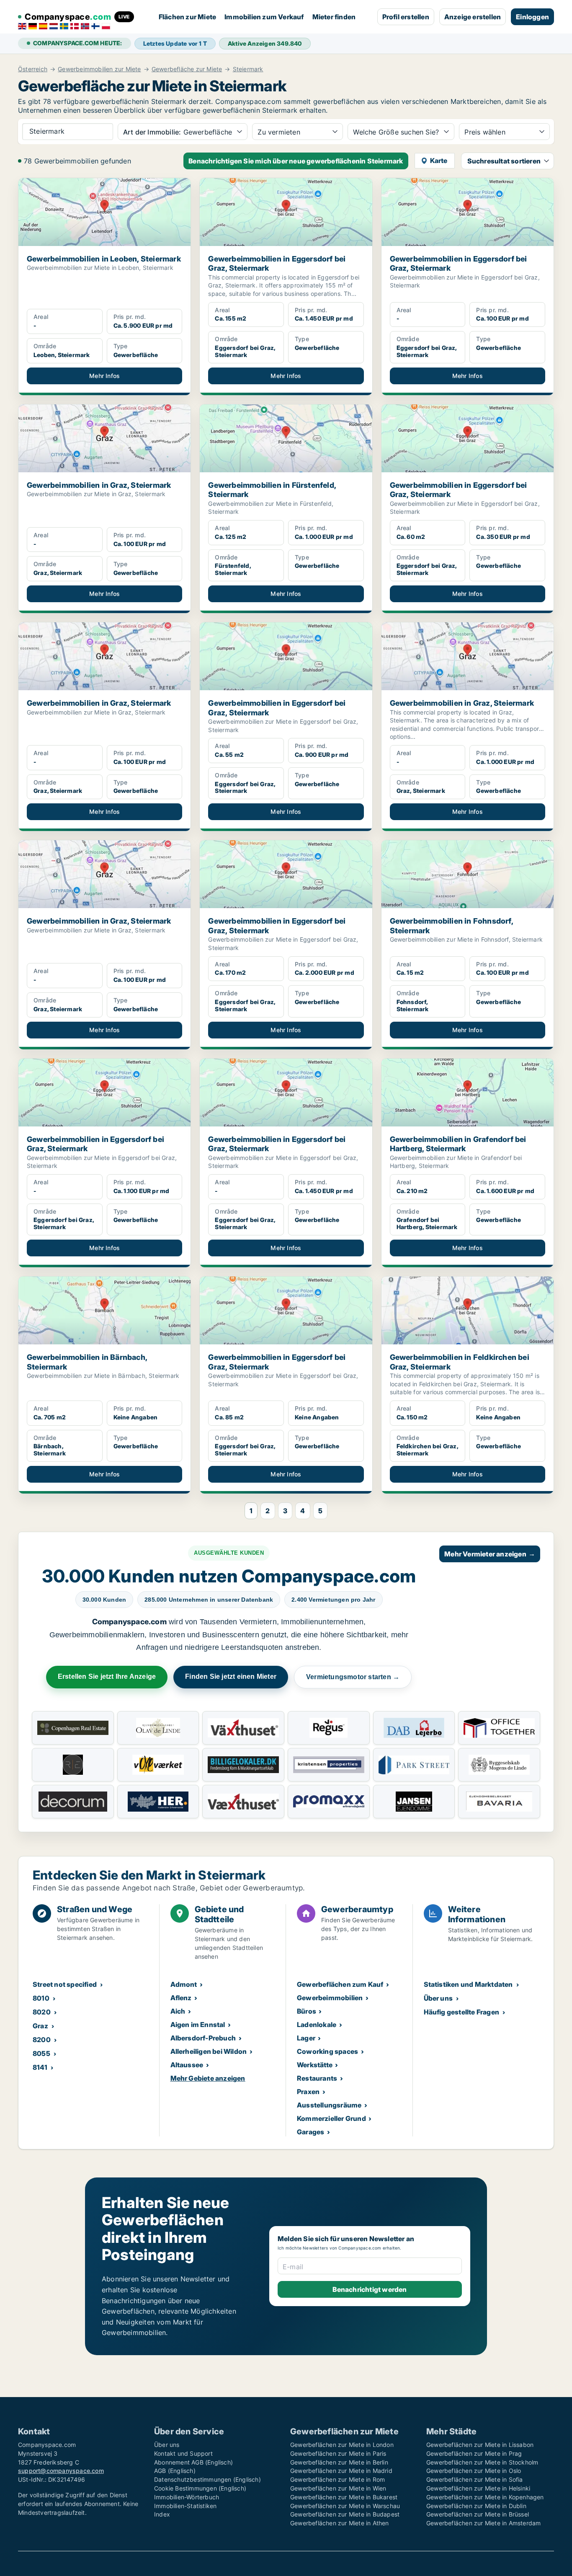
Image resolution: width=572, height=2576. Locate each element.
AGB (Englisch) (175, 2471)
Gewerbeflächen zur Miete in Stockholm (482, 2462)
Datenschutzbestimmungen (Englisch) (207, 2479)
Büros (307, 2011)
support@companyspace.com (61, 2471)
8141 (40, 2067)
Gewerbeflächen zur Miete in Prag (474, 2453)
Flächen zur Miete (187, 17)
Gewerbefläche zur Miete (187, 69)
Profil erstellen (406, 17)
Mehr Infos (104, 376)
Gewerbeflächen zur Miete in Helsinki (478, 2488)
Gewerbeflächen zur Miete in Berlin (339, 2462)
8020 (42, 2012)
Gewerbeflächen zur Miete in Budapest (345, 2514)
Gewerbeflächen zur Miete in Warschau (345, 2506)
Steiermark (248, 69)
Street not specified (65, 1984)
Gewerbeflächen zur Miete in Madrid (341, 2471)
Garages (310, 2132)
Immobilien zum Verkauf (264, 17)
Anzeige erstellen (473, 17)
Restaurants (317, 2078)
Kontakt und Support (183, 2453)
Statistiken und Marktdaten (468, 1984)
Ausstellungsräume (329, 2105)
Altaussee (187, 2065)
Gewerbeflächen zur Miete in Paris (338, 2453)
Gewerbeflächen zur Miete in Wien (338, 2488)
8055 (41, 2053)
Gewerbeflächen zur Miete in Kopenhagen (485, 2497)
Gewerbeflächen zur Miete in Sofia (475, 2479)
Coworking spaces (327, 2051)
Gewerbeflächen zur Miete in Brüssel (478, 2514)
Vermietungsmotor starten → (353, 1677)
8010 (41, 1998)
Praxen (308, 2092)
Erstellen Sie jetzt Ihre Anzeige (107, 1676)
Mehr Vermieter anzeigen (490, 1554)
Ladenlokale (317, 2025)
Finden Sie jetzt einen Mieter (231, 1676)
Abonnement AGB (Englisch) (193, 2462)
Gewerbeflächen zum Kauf (340, 1984)
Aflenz (181, 1998)
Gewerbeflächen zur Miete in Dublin (476, 2506)
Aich (178, 2011)
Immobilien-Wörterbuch (187, 2497)
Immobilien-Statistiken (185, 2506)
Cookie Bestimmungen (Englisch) (200, 2488)
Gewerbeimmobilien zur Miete (99, 69)
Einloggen (532, 17)
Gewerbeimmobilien (330, 1998)
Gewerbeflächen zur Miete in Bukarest (344, 2497)
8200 (42, 2040)
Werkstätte (315, 2065)
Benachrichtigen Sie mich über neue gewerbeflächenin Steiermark (296, 161)
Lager (306, 2038)
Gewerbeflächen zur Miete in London (342, 2445)
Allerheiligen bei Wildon (209, 2051)
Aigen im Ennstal (198, 2025)
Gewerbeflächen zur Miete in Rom (338, 2479)
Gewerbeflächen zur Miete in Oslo (474, 2471)
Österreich (33, 69)
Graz (40, 2026)
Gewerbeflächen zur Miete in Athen (340, 2523)
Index (162, 2514)
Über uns (438, 1998)
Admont (184, 1984)
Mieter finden (334, 17)
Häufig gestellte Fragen (462, 2012)
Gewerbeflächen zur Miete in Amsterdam (483, 2523)
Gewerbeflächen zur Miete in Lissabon (480, 2445)
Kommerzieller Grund (331, 2118)
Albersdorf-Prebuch (203, 2038)
